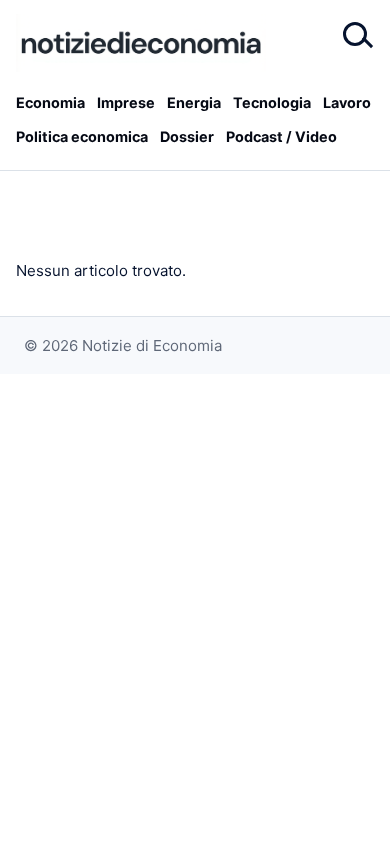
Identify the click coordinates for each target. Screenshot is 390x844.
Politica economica (82, 136)
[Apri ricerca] (356, 36)
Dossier (187, 136)
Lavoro (347, 102)
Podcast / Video (281, 136)
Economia (50, 102)
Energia (194, 102)
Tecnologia (272, 102)
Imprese (126, 102)
